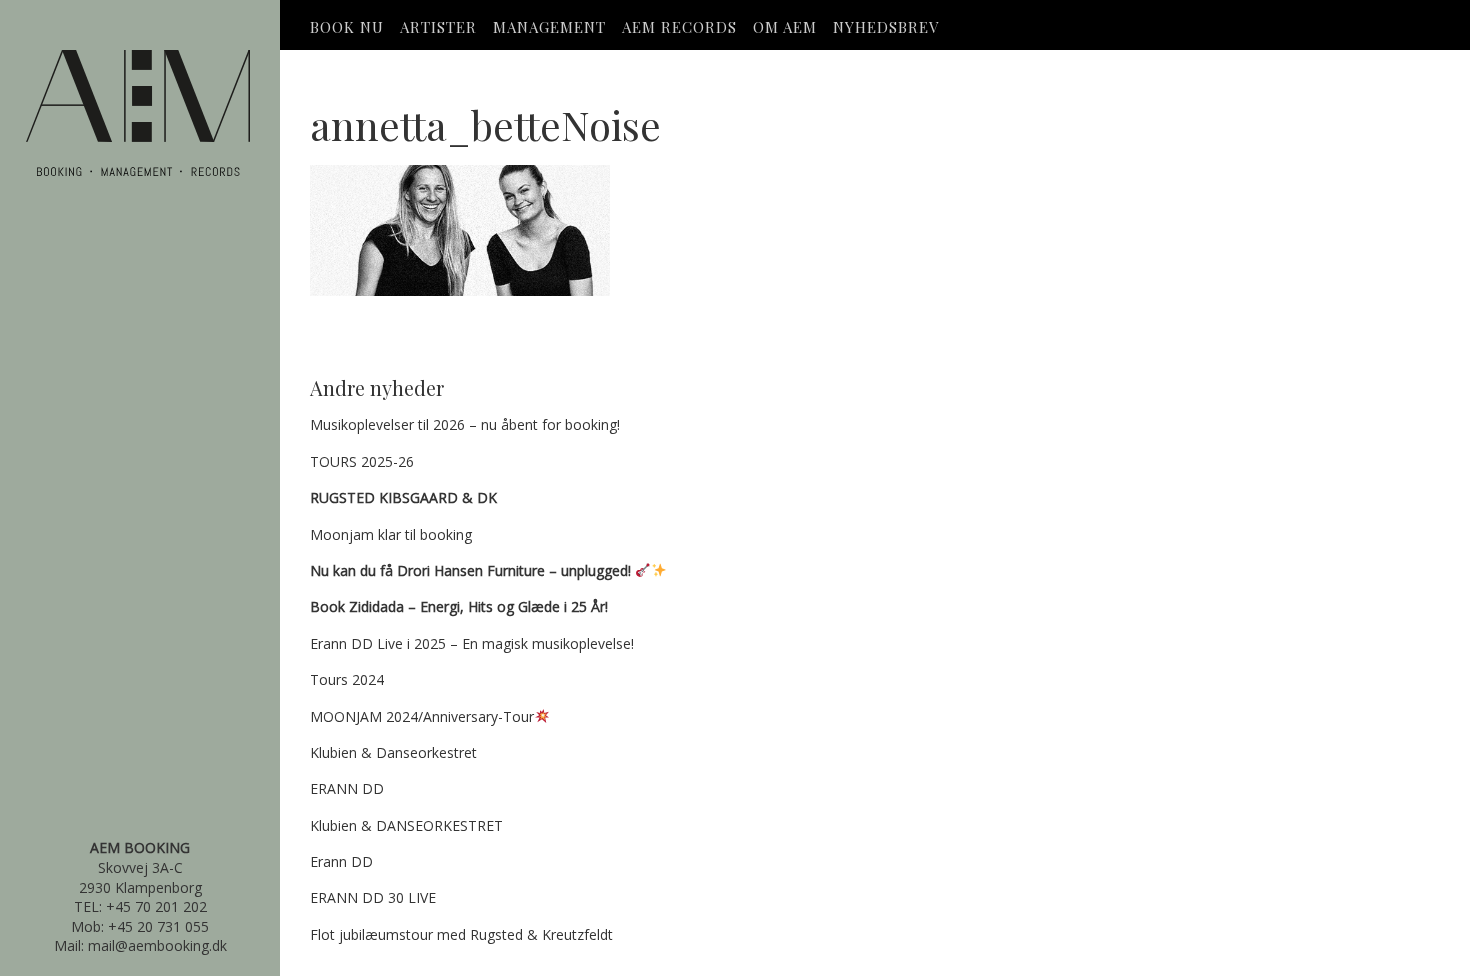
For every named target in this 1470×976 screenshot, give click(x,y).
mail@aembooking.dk (157, 945)
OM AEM (785, 27)
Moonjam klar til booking (391, 534)
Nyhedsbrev (886, 27)
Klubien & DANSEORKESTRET (406, 825)
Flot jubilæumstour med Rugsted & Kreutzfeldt (461, 934)
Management (549, 27)
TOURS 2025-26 (362, 461)
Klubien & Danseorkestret (393, 752)
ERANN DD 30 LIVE (373, 897)
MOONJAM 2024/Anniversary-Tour (422, 716)
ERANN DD (347, 788)
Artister (438, 27)
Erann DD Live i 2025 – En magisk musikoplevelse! (472, 643)
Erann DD (341, 861)
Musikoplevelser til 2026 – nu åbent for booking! (465, 424)
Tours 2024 (347, 679)
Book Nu (347, 27)
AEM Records (679, 27)
